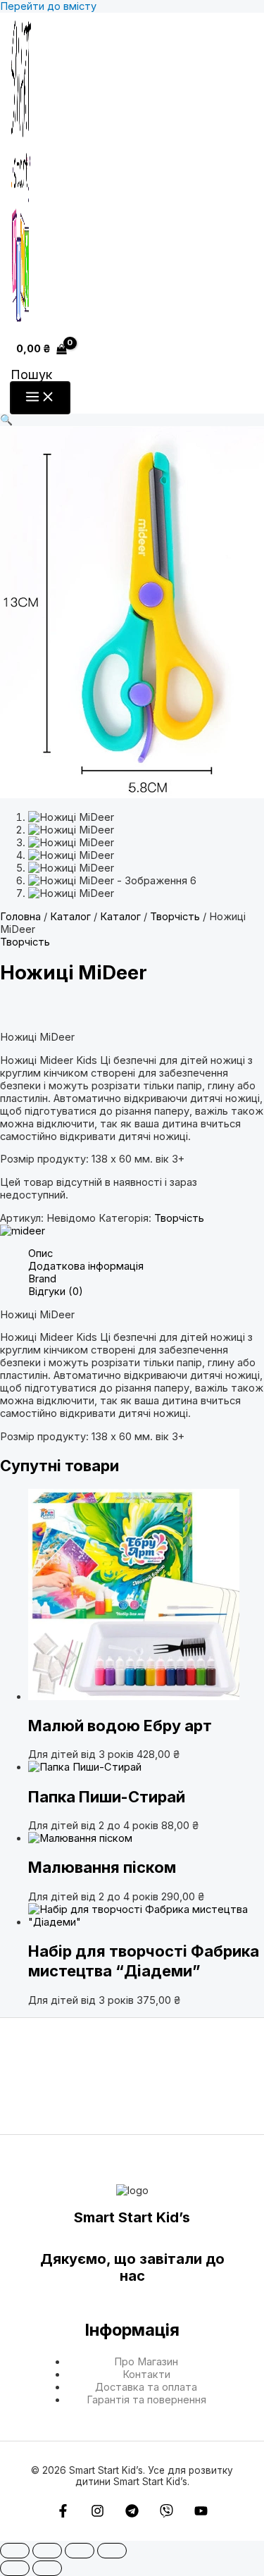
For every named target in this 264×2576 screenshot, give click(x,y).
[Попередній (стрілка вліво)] (15, 2568)
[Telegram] (132, 2514)
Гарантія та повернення (146, 2400)
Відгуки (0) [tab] (56, 1292)
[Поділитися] (80, 2551)
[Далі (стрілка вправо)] (47, 2568)
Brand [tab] (42, 1279)
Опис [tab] (40, 1253)
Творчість (175, 917)
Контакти (146, 2374)
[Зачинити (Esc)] (112, 2551)
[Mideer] (23, 1231)
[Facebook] (63, 2514)
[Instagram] (98, 2514)
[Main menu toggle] (40, 398)
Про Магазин (146, 2362)
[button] (31, 374)
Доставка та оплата (146, 2387)
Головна (20, 917)
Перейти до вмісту (48, 6)
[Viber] (166, 2514)
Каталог (70, 917)
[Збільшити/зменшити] (15, 2551)
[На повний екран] (47, 2551)
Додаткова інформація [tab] (86, 1266)
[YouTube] (201, 2514)
